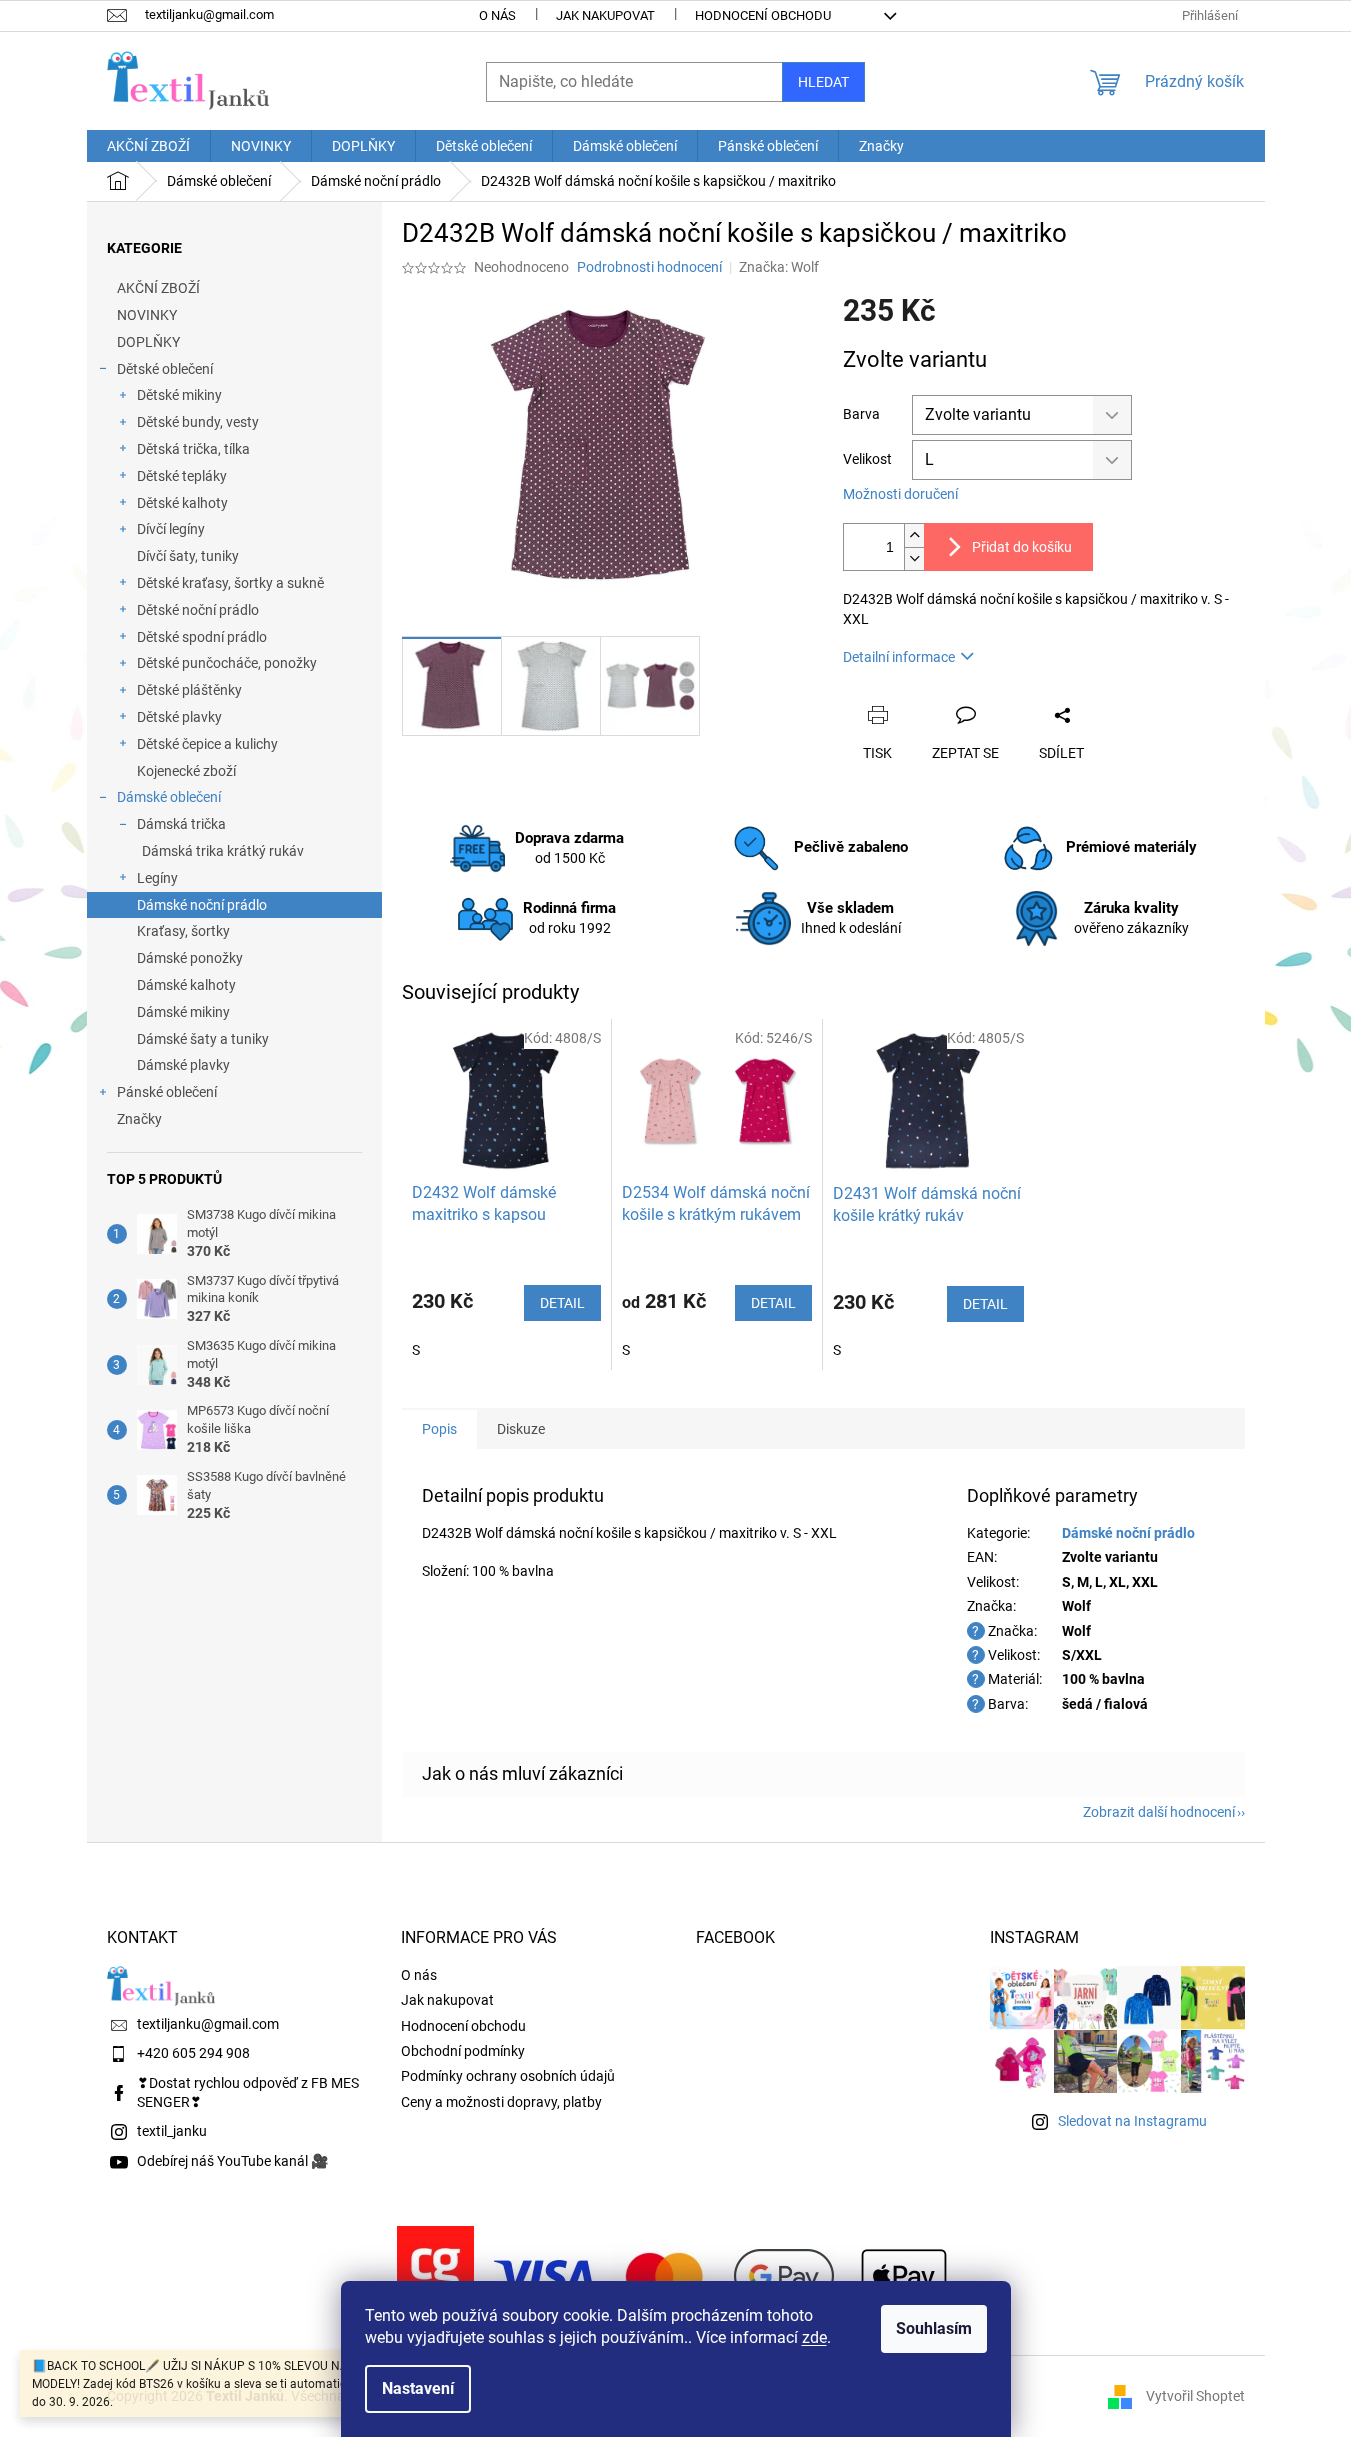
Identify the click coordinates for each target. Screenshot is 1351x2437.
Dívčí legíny (171, 529)
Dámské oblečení (169, 797)
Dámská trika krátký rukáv (223, 851)
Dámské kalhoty (186, 985)
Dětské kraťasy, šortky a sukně (230, 583)
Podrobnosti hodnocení (649, 267)
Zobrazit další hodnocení (1159, 1812)
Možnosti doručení (900, 494)
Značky (139, 1119)
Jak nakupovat (605, 15)
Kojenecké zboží (186, 771)
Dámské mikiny (183, 1012)
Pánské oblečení (167, 1092)
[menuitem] (148, 146)
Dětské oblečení (165, 369)
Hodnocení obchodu (763, 15)
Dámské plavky (183, 1065)
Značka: (779, 267)
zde (814, 2337)
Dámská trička (181, 824)
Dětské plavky (179, 717)
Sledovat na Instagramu (1132, 2121)
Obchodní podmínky (463, 2051)
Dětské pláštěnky (189, 690)
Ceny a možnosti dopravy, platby (501, 2102)
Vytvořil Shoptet (1195, 2395)
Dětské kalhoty (182, 503)
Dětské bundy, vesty (198, 422)
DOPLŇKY (148, 342)
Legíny (157, 878)
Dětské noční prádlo (198, 610)
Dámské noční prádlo (202, 905)
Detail (562, 1303)
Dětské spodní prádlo (202, 637)
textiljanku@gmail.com (208, 2024)
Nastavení (418, 2388)
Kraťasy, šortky (183, 931)
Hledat (823, 82)
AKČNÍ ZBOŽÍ (158, 288)
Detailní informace (899, 657)
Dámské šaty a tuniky (203, 1039)
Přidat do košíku (1022, 547)
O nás (497, 15)
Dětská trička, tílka (193, 449)
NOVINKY (147, 315)
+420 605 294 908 (193, 2053)
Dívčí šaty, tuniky (188, 556)
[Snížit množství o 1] (914, 558)
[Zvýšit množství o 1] (914, 535)
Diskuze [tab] (521, 1429)
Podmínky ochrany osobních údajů (508, 2076)
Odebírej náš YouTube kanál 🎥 (232, 2161)
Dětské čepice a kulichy (207, 744)
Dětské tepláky (182, 476)
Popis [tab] (439, 1429)
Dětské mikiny (179, 395)
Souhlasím (934, 2328)
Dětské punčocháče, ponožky (227, 663)
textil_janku (172, 2131)
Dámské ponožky (190, 958)
